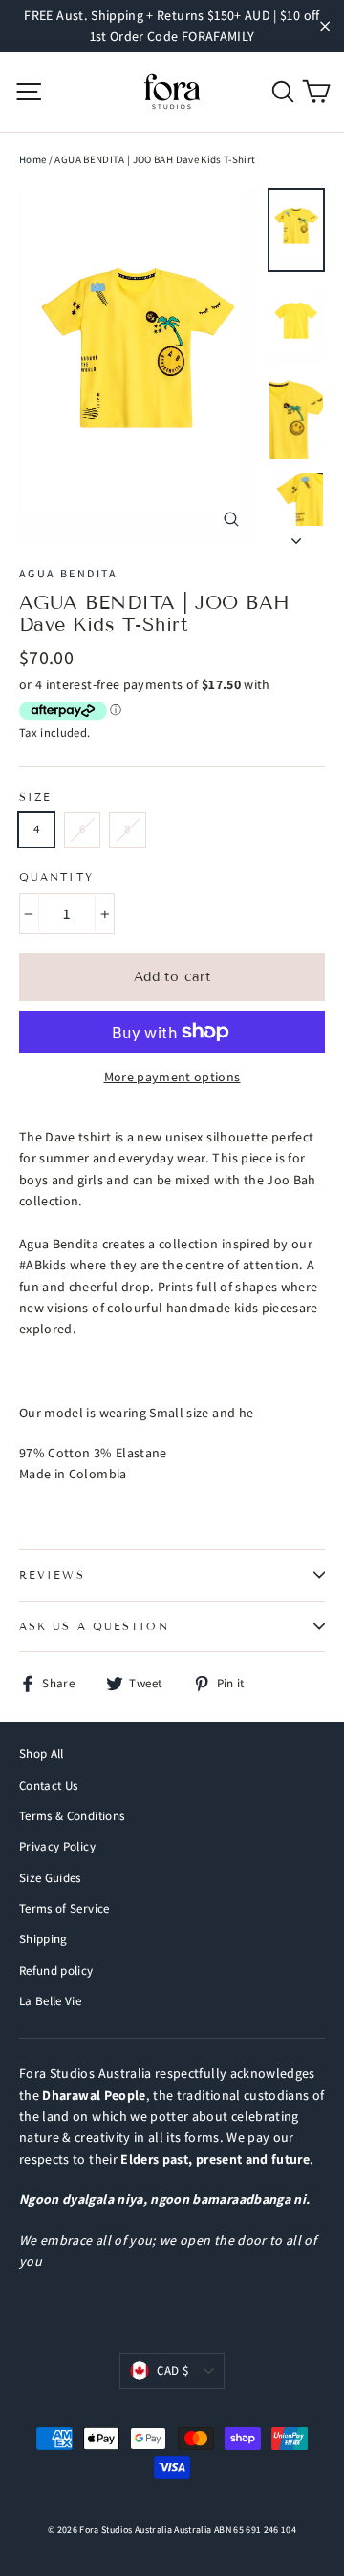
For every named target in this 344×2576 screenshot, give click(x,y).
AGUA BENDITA (69, 573)
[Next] (296, 535)
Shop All (42, 1754)
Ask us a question (94, 1626)
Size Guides (50, 1878)
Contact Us (49, 1785)
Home (32, 159)
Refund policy (56, 1970)
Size (35, 797)
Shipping (43, 1939)
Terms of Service (64, 1908)
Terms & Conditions (72, 1816)
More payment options (172, 1077)
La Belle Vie (50, 2001)
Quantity (56, 878)
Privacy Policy (57, 1846)
